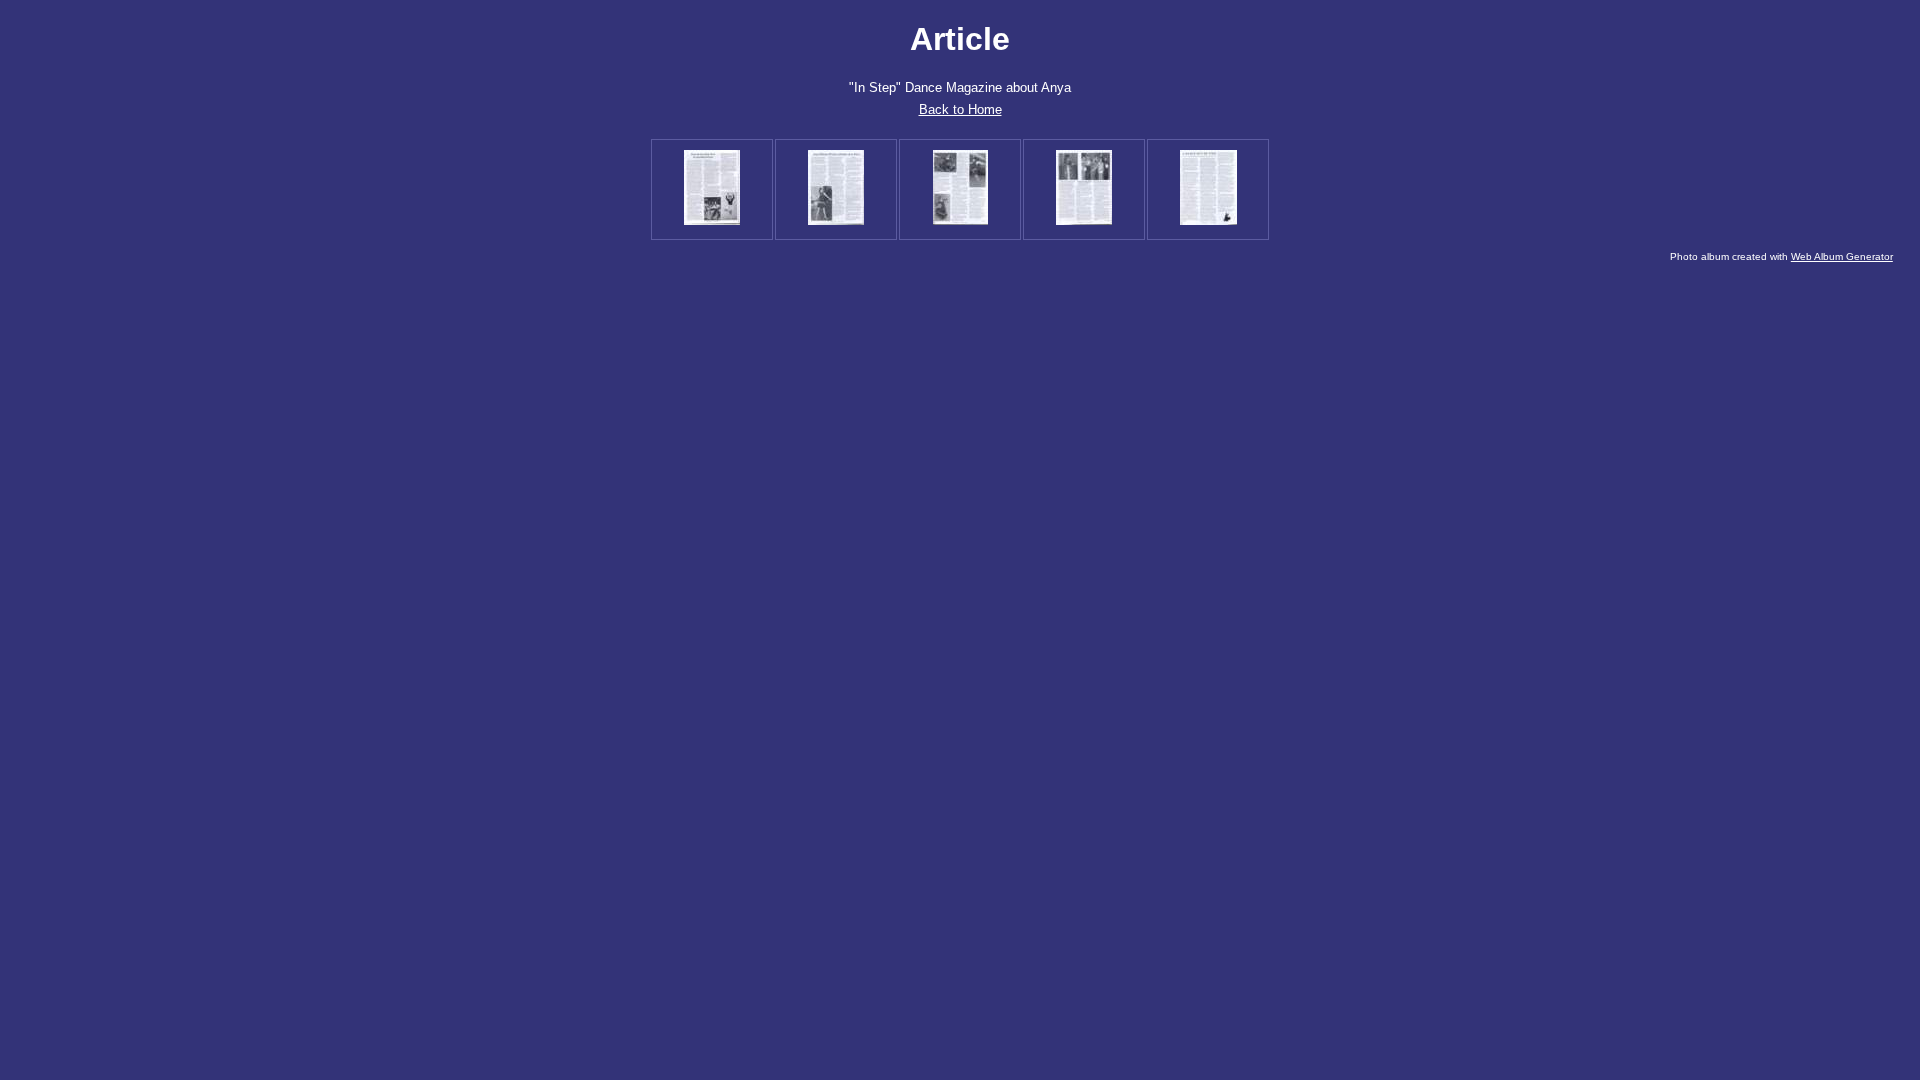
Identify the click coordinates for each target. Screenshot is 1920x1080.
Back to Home (960, 109)
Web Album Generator (1842, 256)
